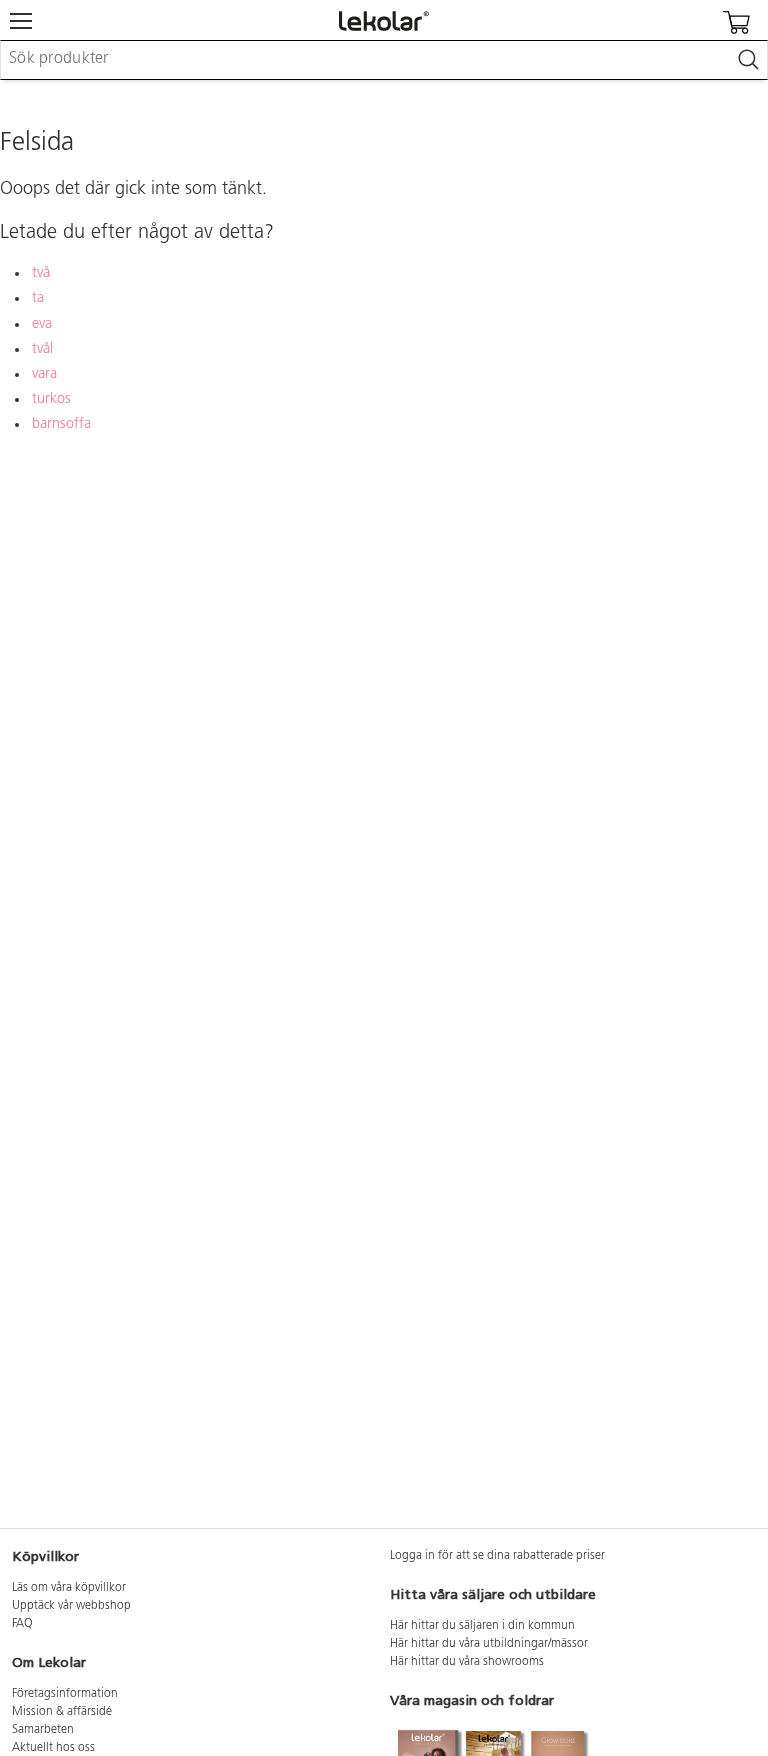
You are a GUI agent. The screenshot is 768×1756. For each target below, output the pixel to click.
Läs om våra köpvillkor (69, 1588)
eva (42, 324)
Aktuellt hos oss (53, 1748)
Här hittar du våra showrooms (467, 1662)
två (41, 273)
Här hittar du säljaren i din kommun (482, 1626)
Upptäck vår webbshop (71, 1606)
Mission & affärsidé (62, 1712)
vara (44, 374)
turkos (51, 399)
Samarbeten (43, 1730)
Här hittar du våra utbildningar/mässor (489, 1644)
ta (38, 298)
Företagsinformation (65, 1694)
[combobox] (384, 60)
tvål (42, 349)
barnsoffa (61, 424)
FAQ (22, 1624)
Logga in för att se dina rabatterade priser (497, 1556)
